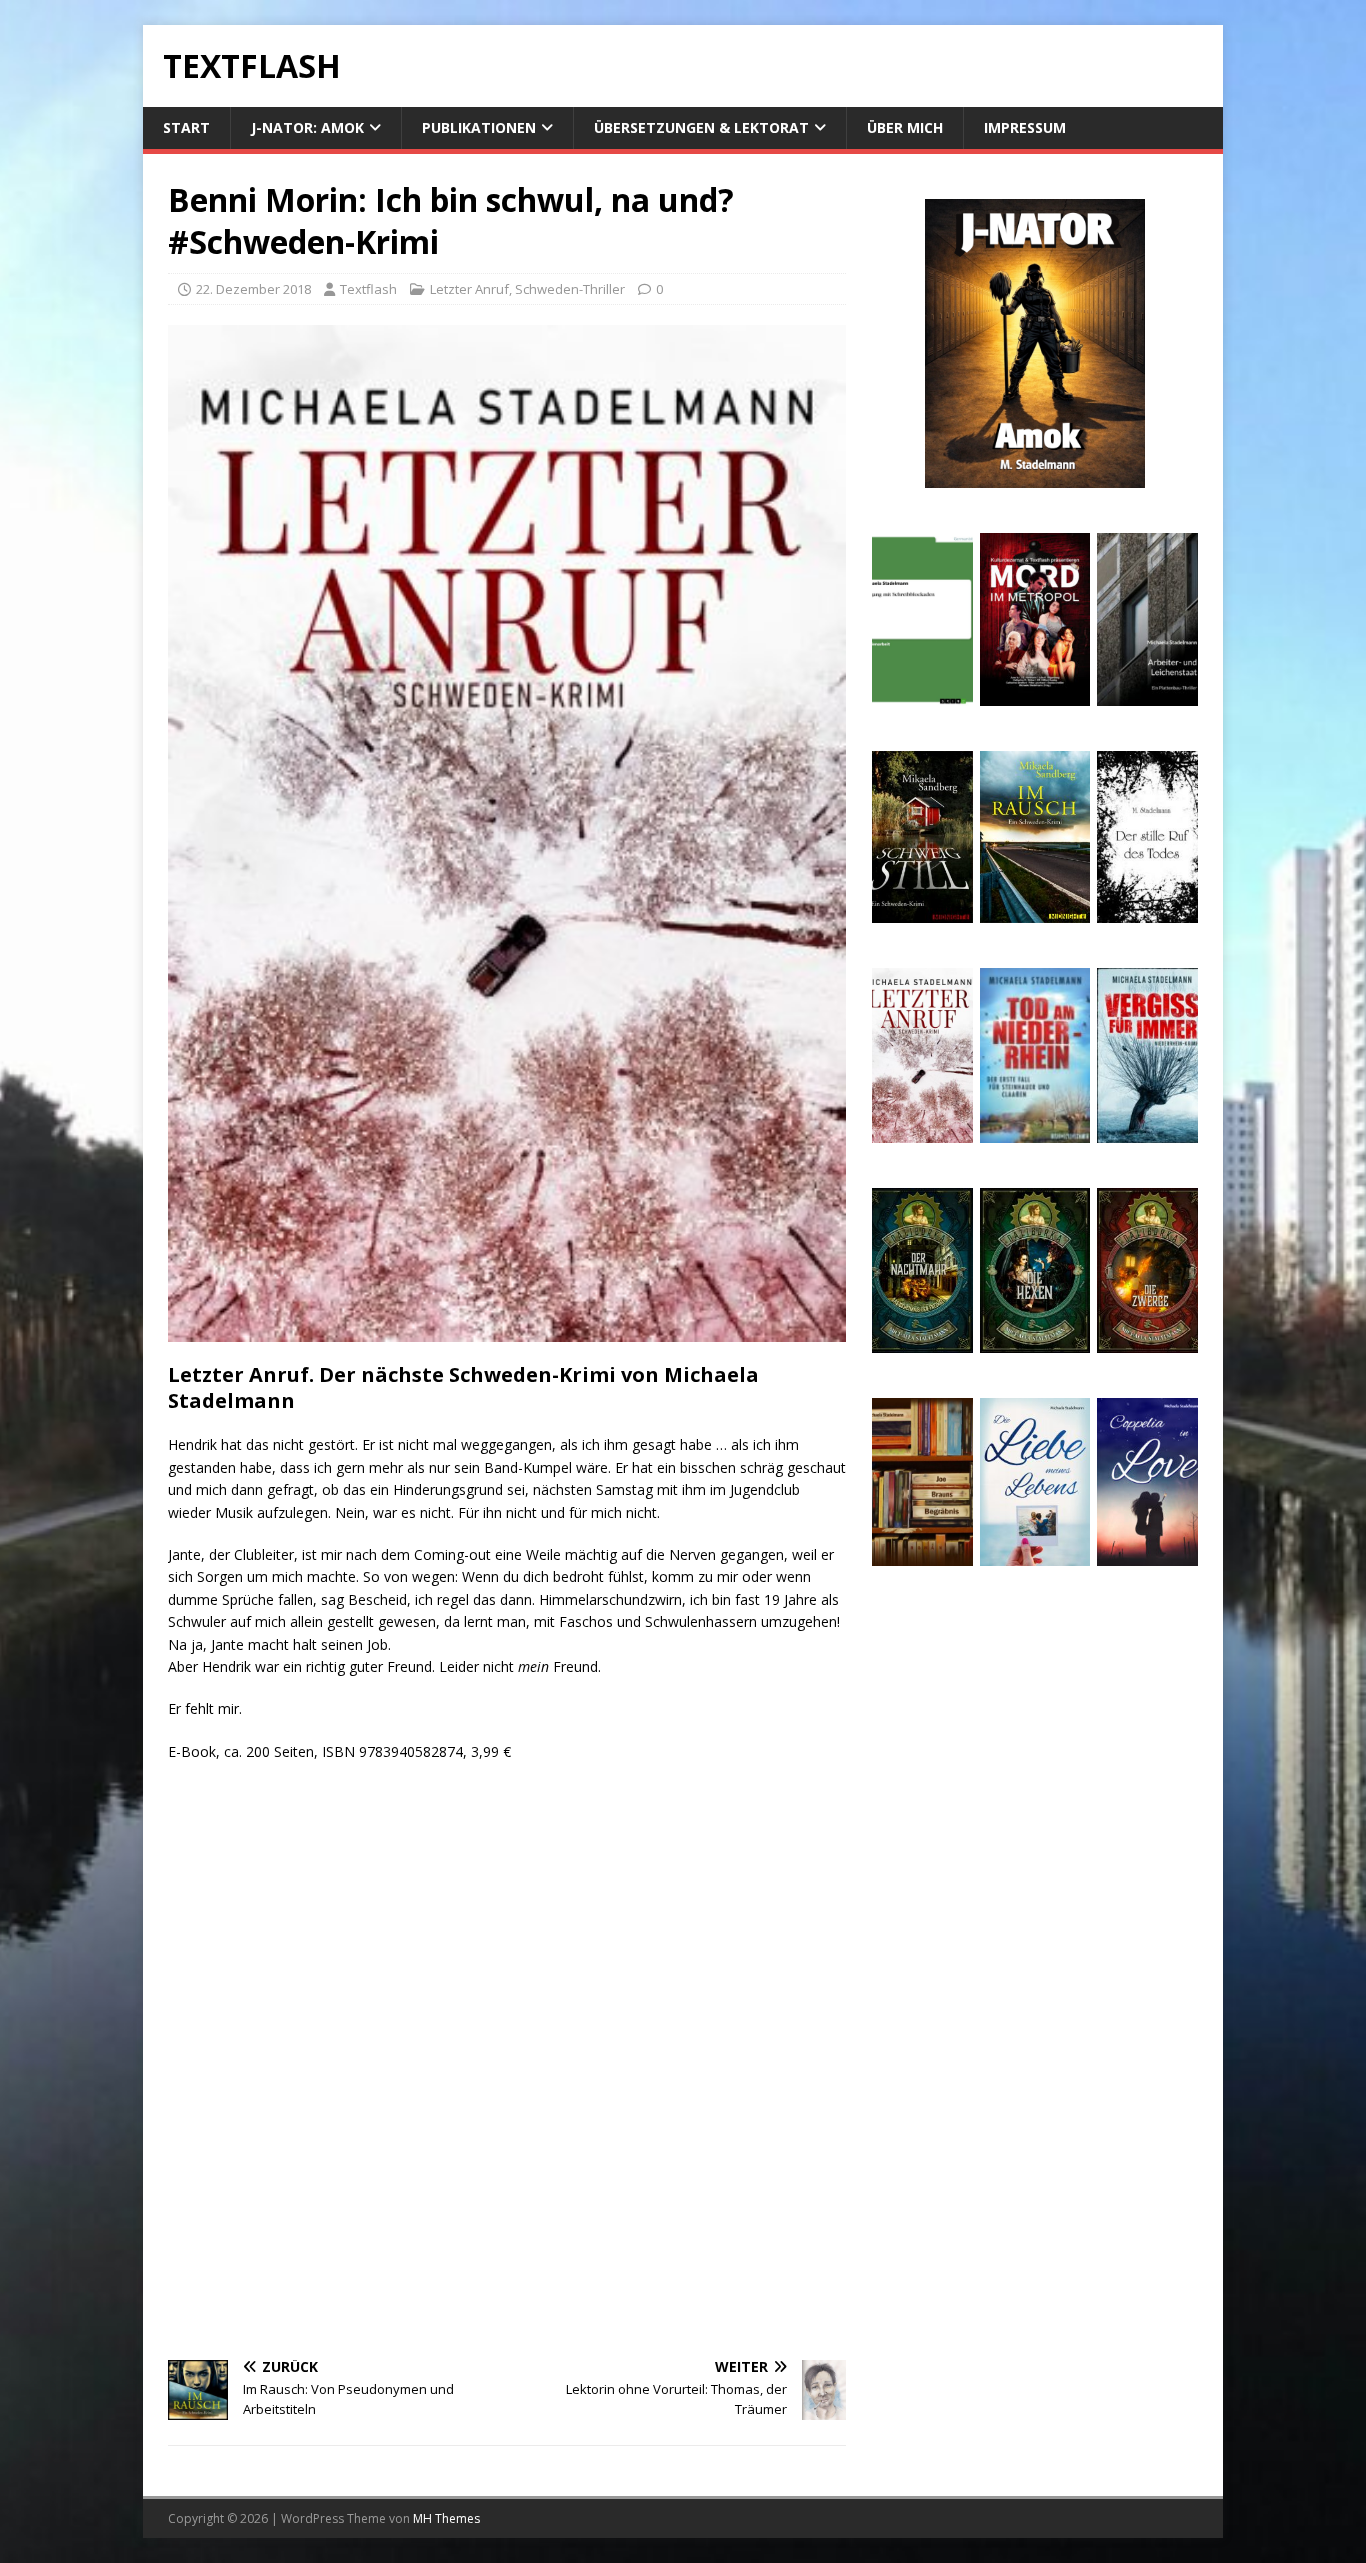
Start (186, 127)
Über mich (905, 127)
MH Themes (446, 2518)
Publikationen (479, 127)
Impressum (1025, 127)
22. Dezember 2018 (253, 289)
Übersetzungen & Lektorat (701, 127)
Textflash (368, 289)
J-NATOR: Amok (307, 127)
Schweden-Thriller (570, 289)
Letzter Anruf (469, 289)
